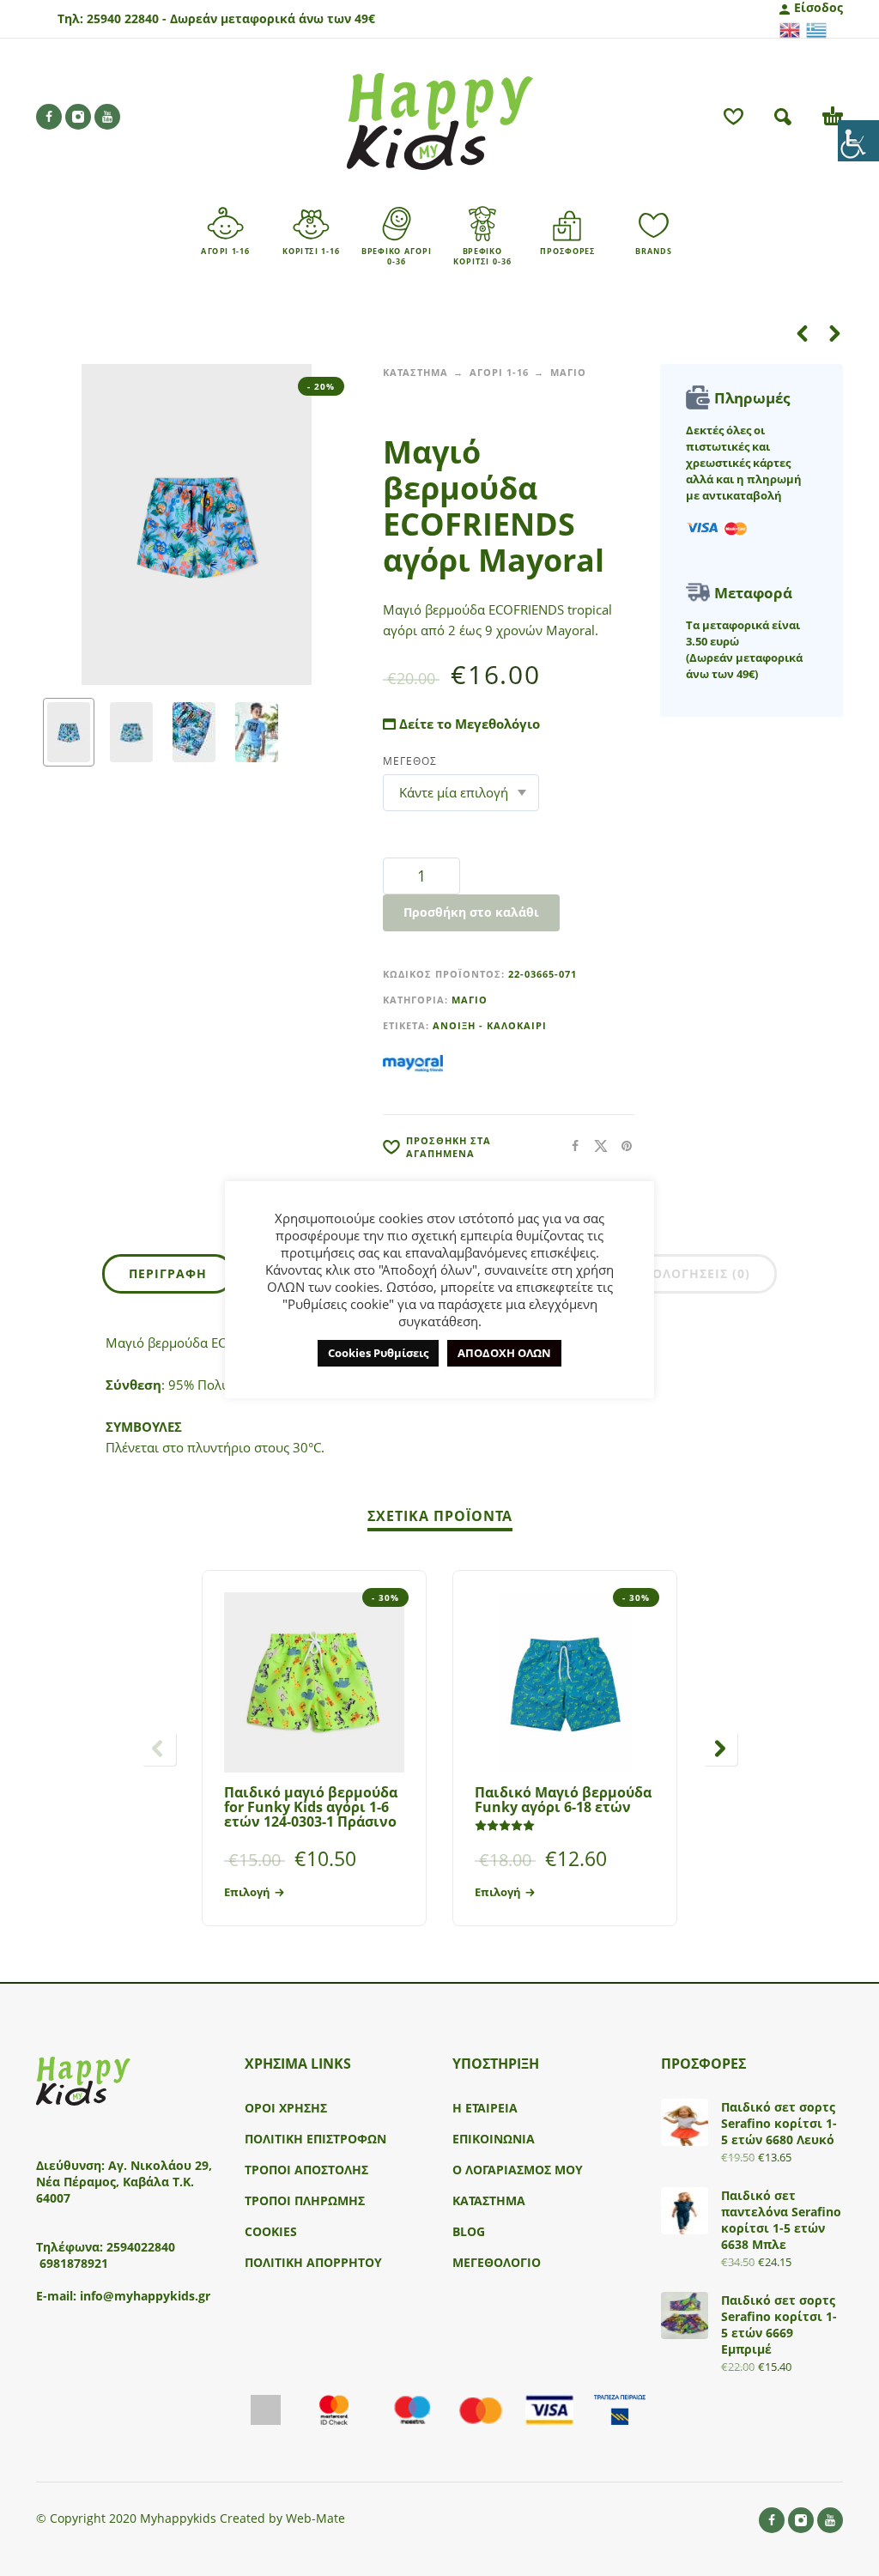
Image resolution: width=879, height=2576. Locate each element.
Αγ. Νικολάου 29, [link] (160, 2165)
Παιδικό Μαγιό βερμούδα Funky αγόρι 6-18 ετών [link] (563, 1800)
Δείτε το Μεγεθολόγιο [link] (468, 724)
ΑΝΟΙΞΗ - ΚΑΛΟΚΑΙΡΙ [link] (490, 1025)
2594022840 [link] (141, 2247)
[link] (858, 141)
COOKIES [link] (271, 2231)
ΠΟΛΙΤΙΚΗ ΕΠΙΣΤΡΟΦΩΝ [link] (315, 2139)
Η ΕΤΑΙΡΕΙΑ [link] (485, 2108)
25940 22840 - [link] (127, 18)
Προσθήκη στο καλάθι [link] (471, 912)
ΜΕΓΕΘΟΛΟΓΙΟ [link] (497, 2262)
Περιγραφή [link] (168, 1273)
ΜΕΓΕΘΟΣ (410, 761)
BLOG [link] (469, 2231)
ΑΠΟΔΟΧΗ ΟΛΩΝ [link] (504, 1353)
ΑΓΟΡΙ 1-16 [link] (499, 372)
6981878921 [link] (74, 2263)
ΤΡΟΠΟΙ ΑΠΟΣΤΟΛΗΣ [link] (306, 2170)
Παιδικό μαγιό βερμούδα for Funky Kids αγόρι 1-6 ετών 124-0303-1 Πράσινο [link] (311, 1807)
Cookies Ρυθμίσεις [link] (378, 1353)
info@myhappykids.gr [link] (145, 2296)
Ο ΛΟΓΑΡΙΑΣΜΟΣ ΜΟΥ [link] (518, 2170)
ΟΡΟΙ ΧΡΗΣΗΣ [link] (286, 2108)
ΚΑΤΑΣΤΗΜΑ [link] (415, 372)
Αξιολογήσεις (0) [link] (690, 1273)
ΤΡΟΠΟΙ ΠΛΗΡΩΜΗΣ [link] (305, 2200)
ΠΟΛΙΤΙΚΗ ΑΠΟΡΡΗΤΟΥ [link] (313, 2262)
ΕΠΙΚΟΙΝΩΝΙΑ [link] (494, 2139)
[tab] (168, 1277)
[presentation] (66, 524)
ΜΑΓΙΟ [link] (568, 372)
